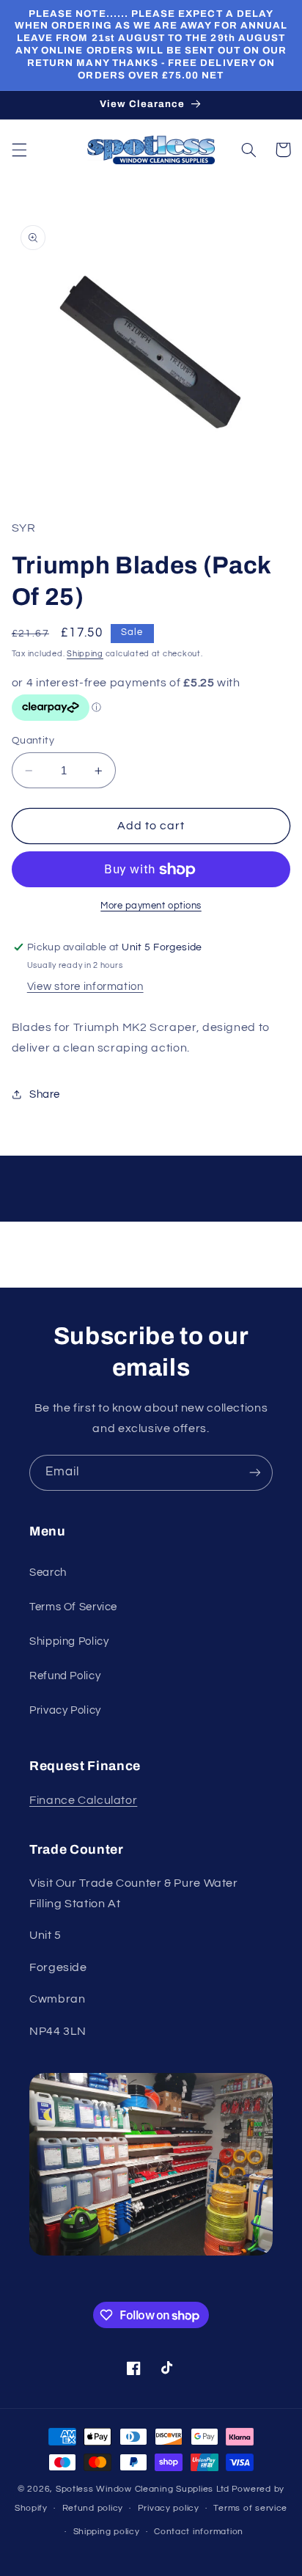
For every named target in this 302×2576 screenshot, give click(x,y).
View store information (85, 987)
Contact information (199, 2532)
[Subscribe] (255, 1473)
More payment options (151, 906)
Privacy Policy (65, 1710)
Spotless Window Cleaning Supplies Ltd (143, 2489)
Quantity (33, 741)
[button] (19, 150)
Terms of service (250, 2508)
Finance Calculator (83, 1800)
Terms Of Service (73, 1607)
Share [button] (45, 1094)
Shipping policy (107, 2532)
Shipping (85, 654)
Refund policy (93, 2508)
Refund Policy (65, 1676)
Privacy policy (169, 2508)
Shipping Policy (69, 1641)
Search (48, 1573)
